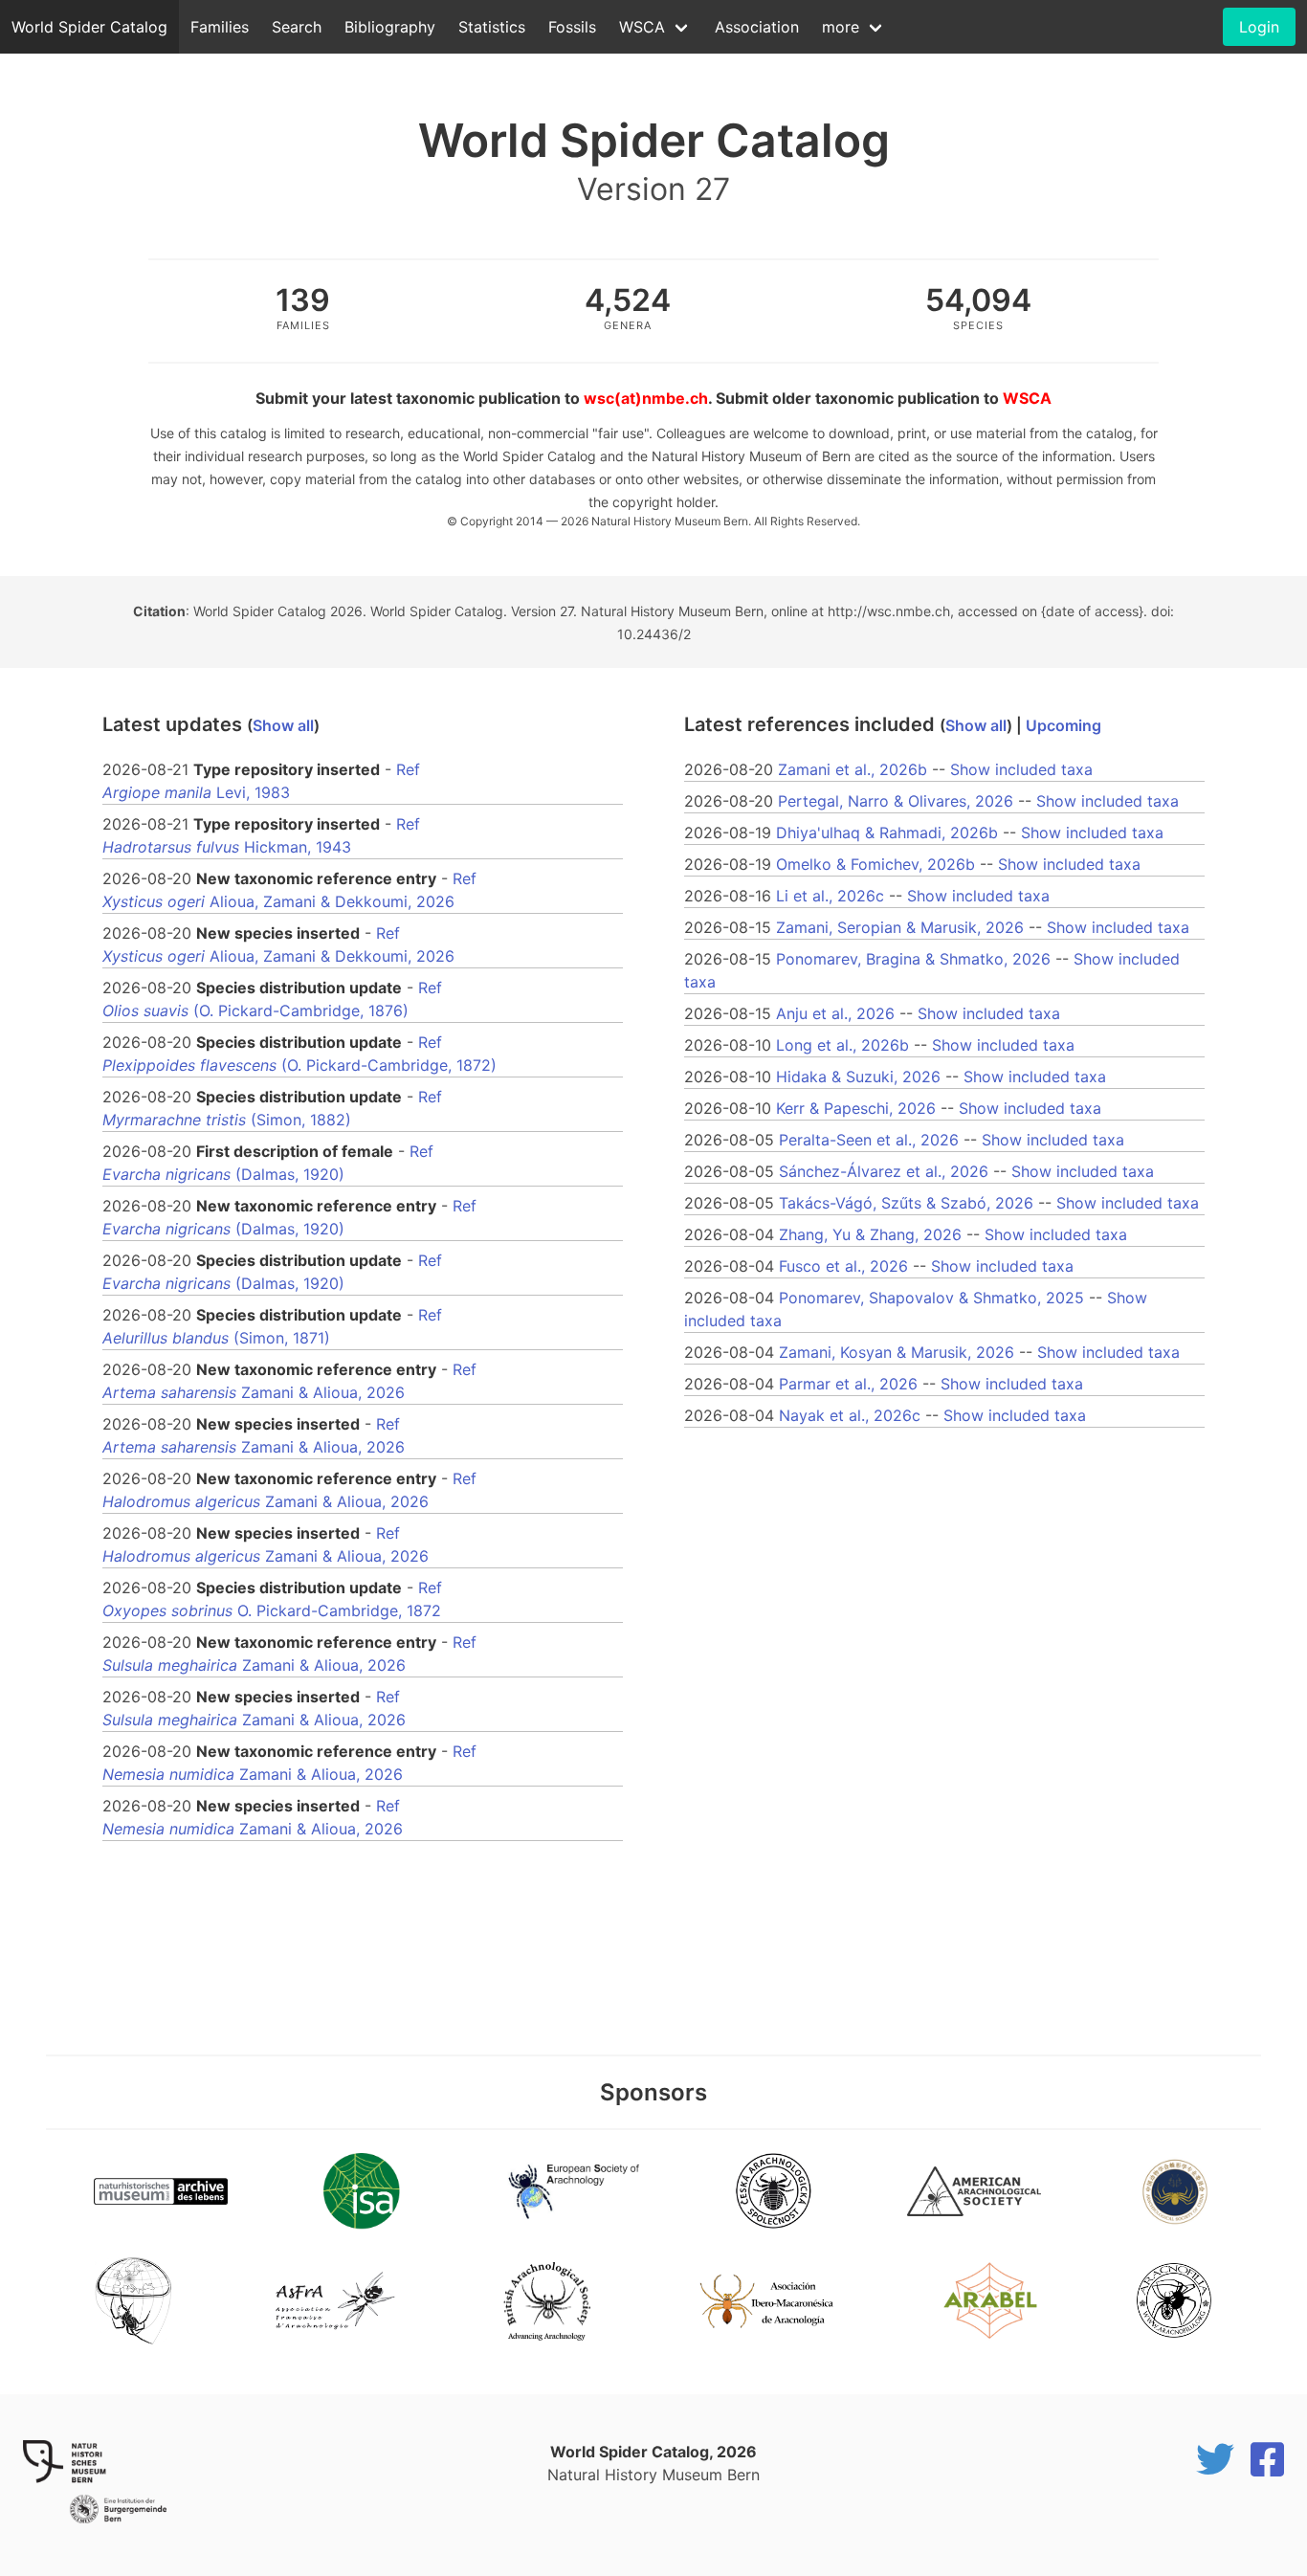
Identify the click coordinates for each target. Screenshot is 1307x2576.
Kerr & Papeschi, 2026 (856, 1108)
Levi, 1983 (196, 792)
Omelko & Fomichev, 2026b (875, 864)
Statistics (492, 27)
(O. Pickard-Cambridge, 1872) (299, 1065)
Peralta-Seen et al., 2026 (869, 1140)
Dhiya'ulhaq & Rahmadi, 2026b (887, 833)
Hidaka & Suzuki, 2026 (858, 1077)
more (841, 27)
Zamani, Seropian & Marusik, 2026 (900, 927)
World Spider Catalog (89, 27)
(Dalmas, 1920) (223, 1174)
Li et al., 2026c (830, 896)
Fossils (572, 27)
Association (757, 27)
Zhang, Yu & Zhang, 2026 (870, 1234)
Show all (283, 725)
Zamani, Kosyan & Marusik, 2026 (897, 1352)
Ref (408, 769)
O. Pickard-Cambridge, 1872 (272, 1610)
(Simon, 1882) (227, 1120)
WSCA (642, 27)
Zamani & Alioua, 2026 (254, 1392)
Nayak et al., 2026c (850, 1415)
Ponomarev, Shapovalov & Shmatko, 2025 (931, 1298)
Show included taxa (1021, 769)
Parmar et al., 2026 (848, 1384)
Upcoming (1063, 725)
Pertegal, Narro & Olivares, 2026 (896, 801)
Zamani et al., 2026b (853, 769)
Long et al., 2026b (842, 1045)
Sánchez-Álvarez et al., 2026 (884, 1171)
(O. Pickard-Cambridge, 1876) (255, 1010)
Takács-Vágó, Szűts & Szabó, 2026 (906, 1203)
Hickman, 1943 (227, 847)
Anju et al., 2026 (835, 1013)
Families (220, 27)
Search (297, 27)
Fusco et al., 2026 (843, 1266)
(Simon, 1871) (216, 1338)
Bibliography (390, 27)
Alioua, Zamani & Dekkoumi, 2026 (278, 901)
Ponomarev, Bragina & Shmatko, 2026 (913, 959)
